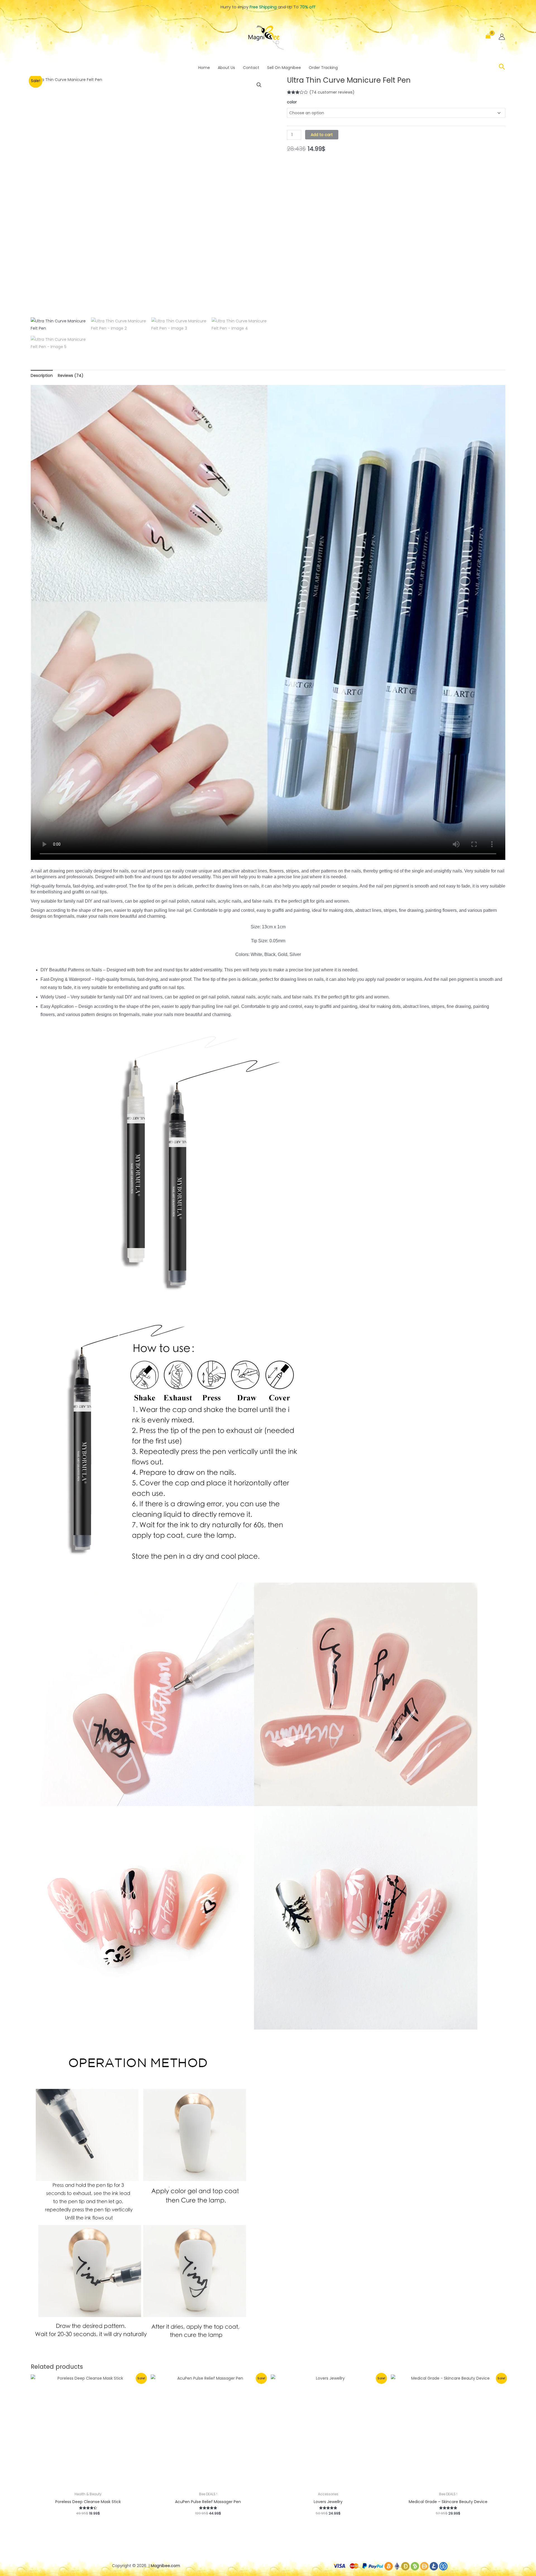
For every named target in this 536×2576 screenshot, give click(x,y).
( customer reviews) (332, 92)
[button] (502, 68)
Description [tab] (42, 375)
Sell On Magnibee (284, 68)
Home (204, 68)
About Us (226, 68)
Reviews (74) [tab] (71, 375)
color (292, 102)
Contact (251, 68)
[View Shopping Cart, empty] (488, 37)
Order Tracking (323, 68)
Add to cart (322, 135)
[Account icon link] (502, 37)
